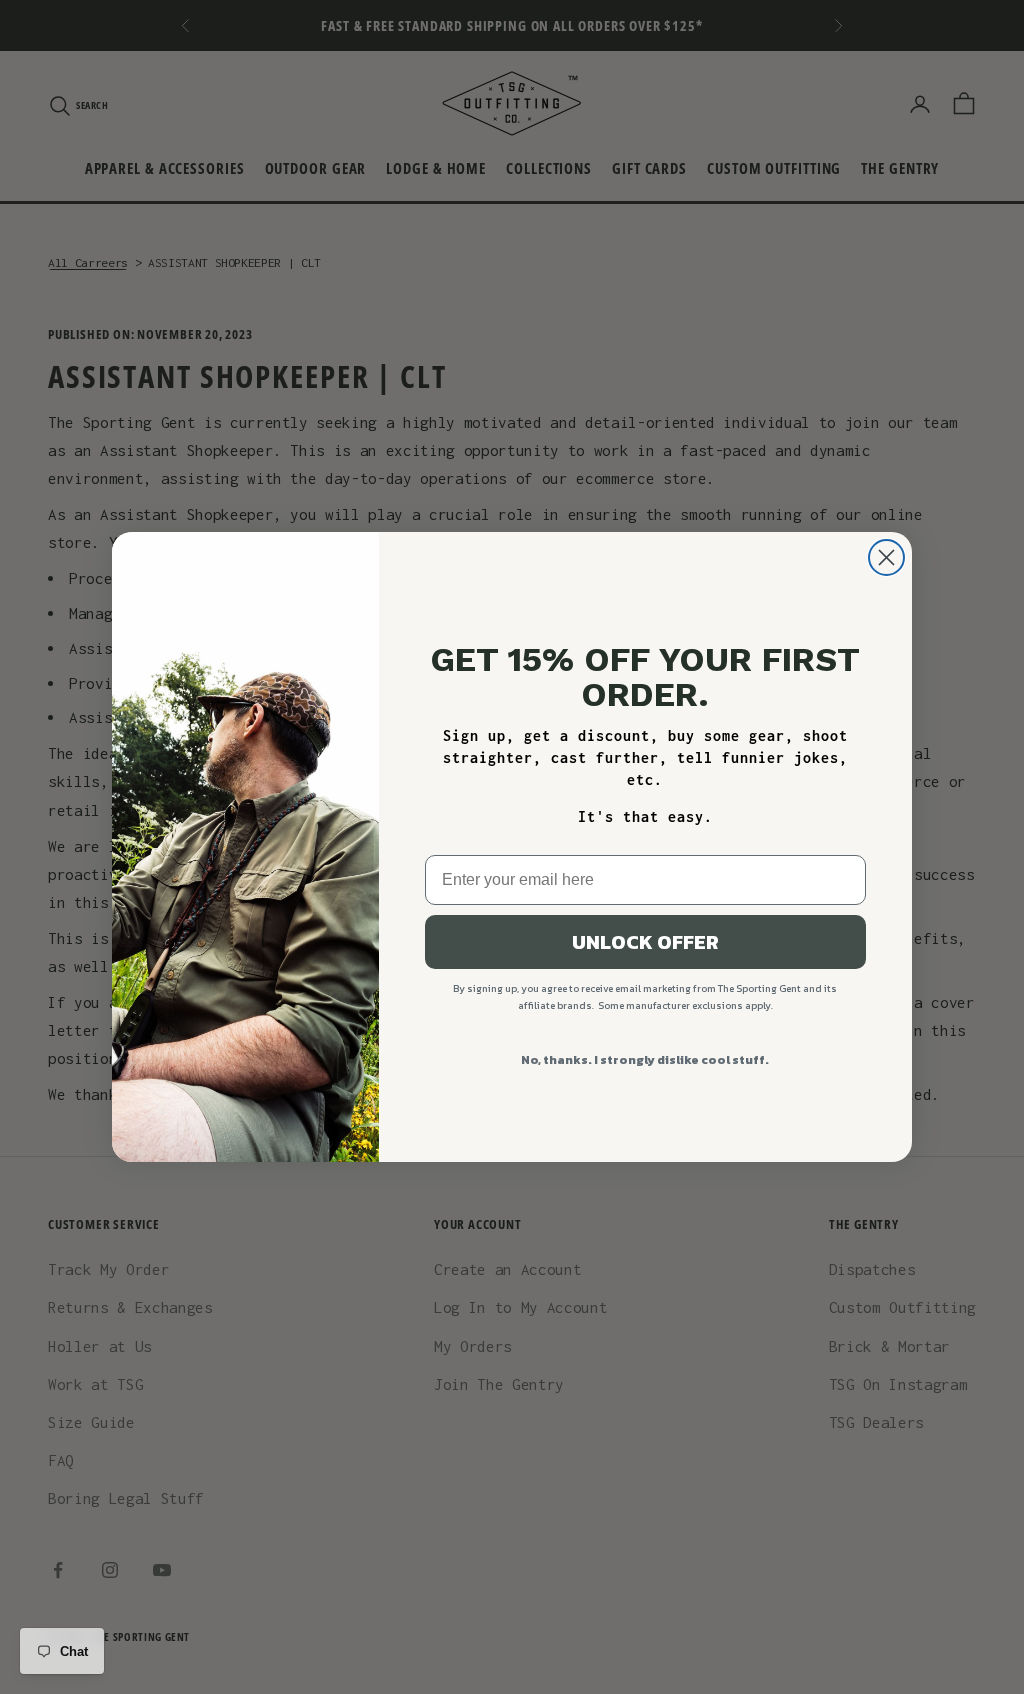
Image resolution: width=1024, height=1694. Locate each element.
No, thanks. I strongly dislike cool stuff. (645, 1060)
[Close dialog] (886, 557)
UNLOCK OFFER (645, 942)
